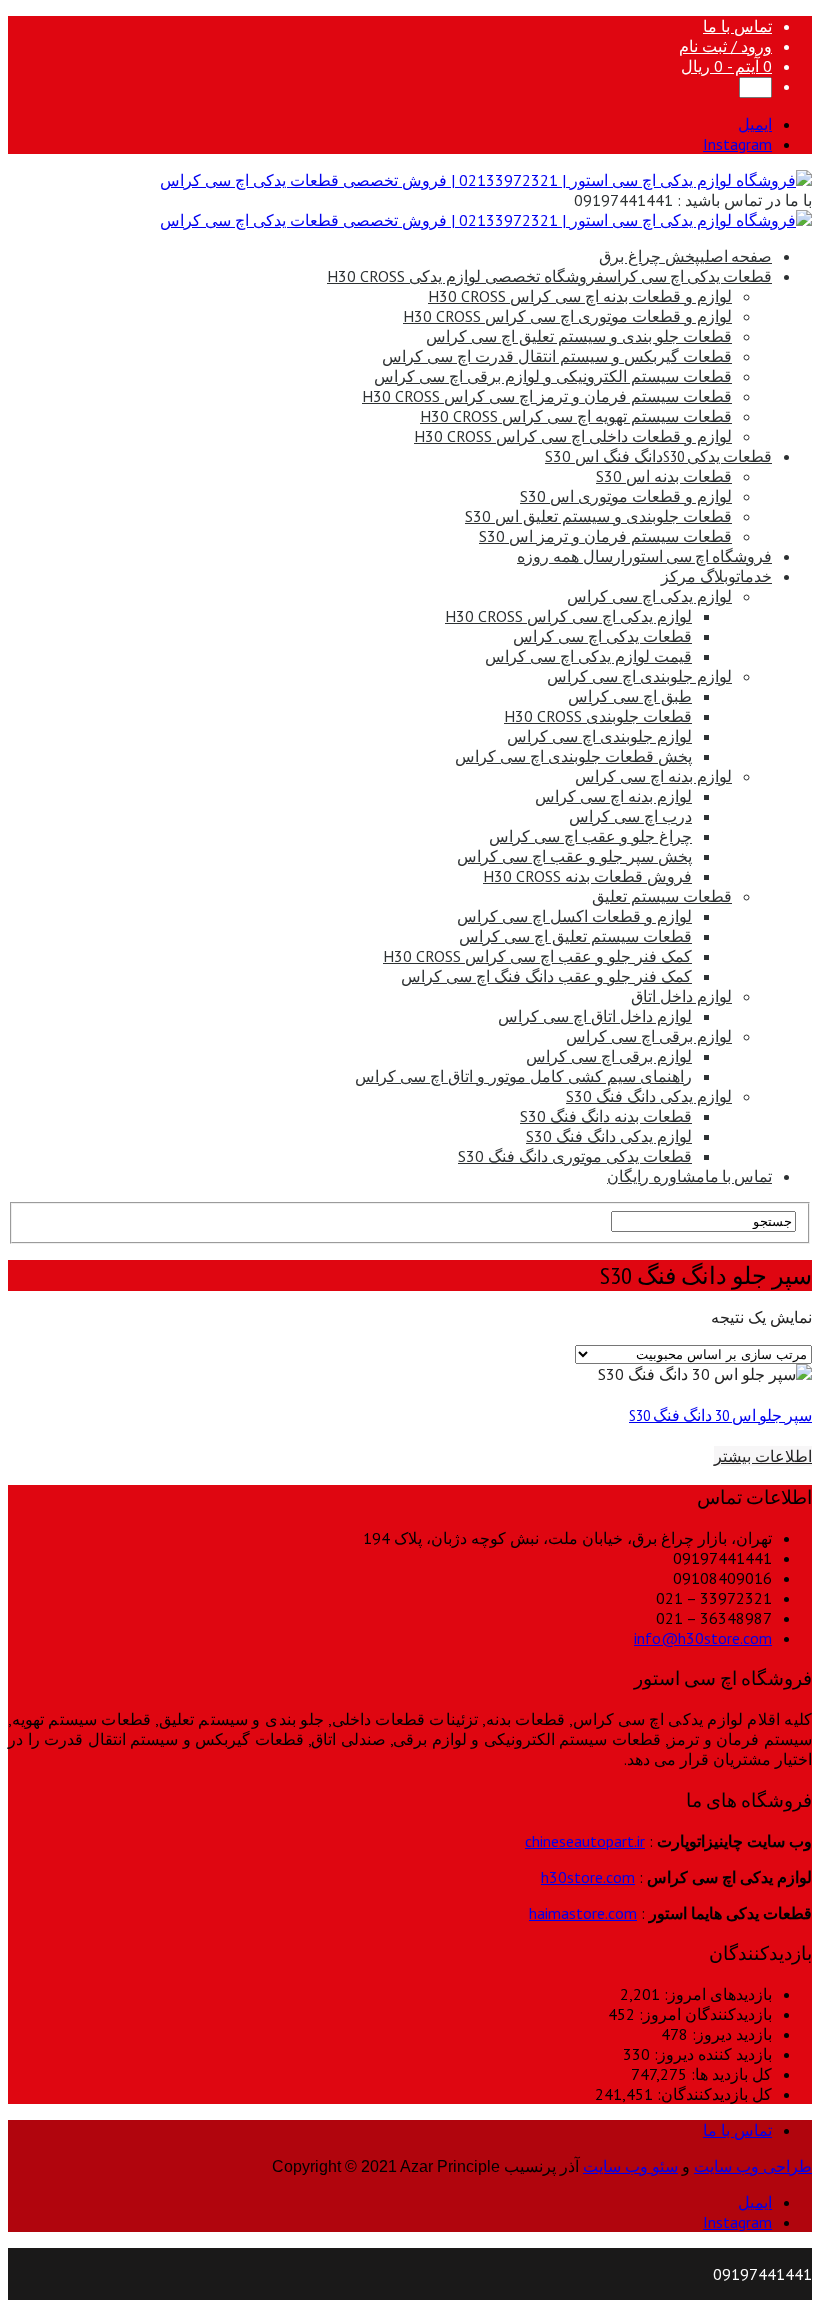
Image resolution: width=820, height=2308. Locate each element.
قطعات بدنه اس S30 (664, 476)
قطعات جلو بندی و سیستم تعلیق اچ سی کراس (579, 336)
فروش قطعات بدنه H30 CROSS (587, 876)
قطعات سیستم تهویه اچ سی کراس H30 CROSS (576, 416)
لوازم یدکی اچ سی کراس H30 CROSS (568, 616)
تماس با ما (737, 26)
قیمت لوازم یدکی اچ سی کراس (588, 656)
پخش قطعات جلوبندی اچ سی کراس (573, 756)
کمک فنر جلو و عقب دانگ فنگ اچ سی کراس (546, 976)
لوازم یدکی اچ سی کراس (649, 596)
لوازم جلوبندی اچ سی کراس (639, 676)
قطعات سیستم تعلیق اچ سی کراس (575, 936)
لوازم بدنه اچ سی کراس (653, 776)
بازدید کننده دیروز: (711, 2054)
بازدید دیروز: (730, 2034)
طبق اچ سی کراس (630, 696)
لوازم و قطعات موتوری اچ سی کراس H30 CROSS (567, 316)
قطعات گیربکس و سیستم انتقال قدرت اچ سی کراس (557, 356)
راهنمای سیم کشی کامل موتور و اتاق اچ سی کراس (523, 1076)
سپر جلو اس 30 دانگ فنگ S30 (720, 1415)
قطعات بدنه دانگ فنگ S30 (606, 1116)
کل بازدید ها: (729, 2074)
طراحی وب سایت (753, 2166)
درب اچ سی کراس (630, 816)
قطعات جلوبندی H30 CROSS (598, 716)
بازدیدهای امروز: (716, 1994)
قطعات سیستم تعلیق (662, 896)
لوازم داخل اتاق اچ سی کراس (595, 1016)
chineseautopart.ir (585, 1841)
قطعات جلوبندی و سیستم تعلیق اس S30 (598, 516)
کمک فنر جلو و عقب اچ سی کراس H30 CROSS (537, 956)
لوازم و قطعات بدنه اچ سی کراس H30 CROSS (580, 296)
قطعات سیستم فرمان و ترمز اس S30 (605, 536)
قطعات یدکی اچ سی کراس (549, 276)
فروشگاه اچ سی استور (644, 556)
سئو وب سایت (630, 2166)
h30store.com (588, 1877)
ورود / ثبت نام (725, 46)
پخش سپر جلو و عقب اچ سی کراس (574, 856)
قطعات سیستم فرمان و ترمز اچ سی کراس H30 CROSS (547, 396)
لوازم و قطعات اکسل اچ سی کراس (574, 916)
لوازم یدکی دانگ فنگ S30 (649, 1096)
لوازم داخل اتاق (681, 996)
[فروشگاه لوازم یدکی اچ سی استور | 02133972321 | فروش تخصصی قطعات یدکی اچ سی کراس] (486, 180)
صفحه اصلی (685, 256)
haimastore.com (583, 1913)
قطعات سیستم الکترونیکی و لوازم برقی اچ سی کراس (553, 376)
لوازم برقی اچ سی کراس (649, 1036)
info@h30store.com (703, 1638)
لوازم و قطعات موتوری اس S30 (626, 496)
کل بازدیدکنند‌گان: (712, 2094)
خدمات (716, 576)
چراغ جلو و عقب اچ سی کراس (590, 836)
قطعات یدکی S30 (658, 456)
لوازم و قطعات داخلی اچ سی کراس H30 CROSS (573, 436)
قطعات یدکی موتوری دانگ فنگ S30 (575, 1156)
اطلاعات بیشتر (763, 1456)
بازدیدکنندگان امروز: (703, 2014)
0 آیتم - (726, 66)
